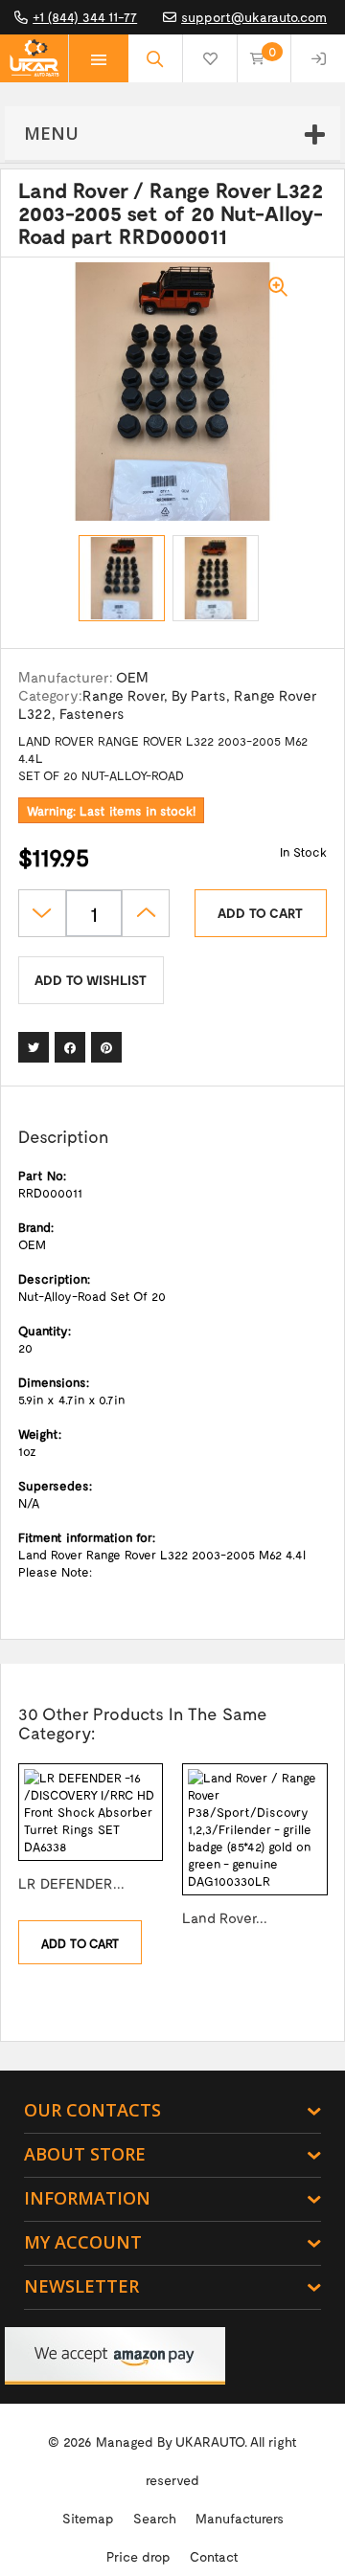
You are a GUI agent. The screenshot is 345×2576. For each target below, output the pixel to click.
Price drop (138, 2556)
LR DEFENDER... (71, 1883)
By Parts (199, 695)
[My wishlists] (210, 58)
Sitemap (88, 2518)
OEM (132, 677)
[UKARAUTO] (34, 58)
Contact (214, 2556)
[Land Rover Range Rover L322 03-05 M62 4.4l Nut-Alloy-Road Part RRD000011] (122, 578)
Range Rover (123, 695)
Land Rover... (225, 1917)
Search (155, 2518)
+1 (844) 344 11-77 (85, 17)
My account (83, 2242)
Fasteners (92, 713)
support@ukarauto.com (254, 17)
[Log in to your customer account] (318, 58)
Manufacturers (240, 2518)
